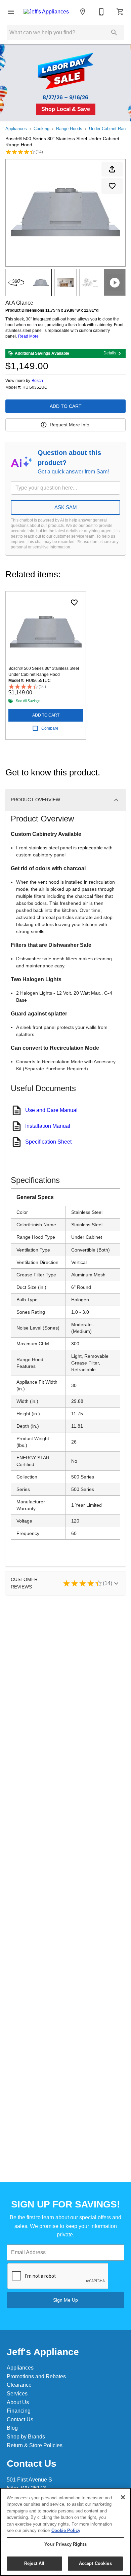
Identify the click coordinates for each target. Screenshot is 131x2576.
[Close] (123, 2497)
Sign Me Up (65, 2300)
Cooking (41, 129)
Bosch (37, 381)
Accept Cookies (95, 2563)
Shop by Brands (26, 2437)
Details (110, 353)
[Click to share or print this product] (112, 169)
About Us (18, 2402)
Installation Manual (48, 1126)
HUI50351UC (35, 388)
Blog (12, 2428)
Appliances (16, 129)
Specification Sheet (48, 1142)
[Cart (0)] (120, 12)
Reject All (34, 2563)
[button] (11, 12)
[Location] (83, 12)
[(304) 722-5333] (101, 12)
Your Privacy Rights (65, 2544)
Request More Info (70, 425)
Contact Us (20, 2419)
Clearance (19, 2385)
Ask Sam (66, 507)
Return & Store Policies (35, 2445)
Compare (50, 728)
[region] (65, 2532)
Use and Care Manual (51, 1110)
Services (17, 2394)
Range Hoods (69, 129)
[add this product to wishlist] (112, 186)
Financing (19, 2411)
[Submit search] (114, 33)
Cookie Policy (66, 2530)
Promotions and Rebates (36, 2376)
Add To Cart (66, 406)
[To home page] (46, 12)
